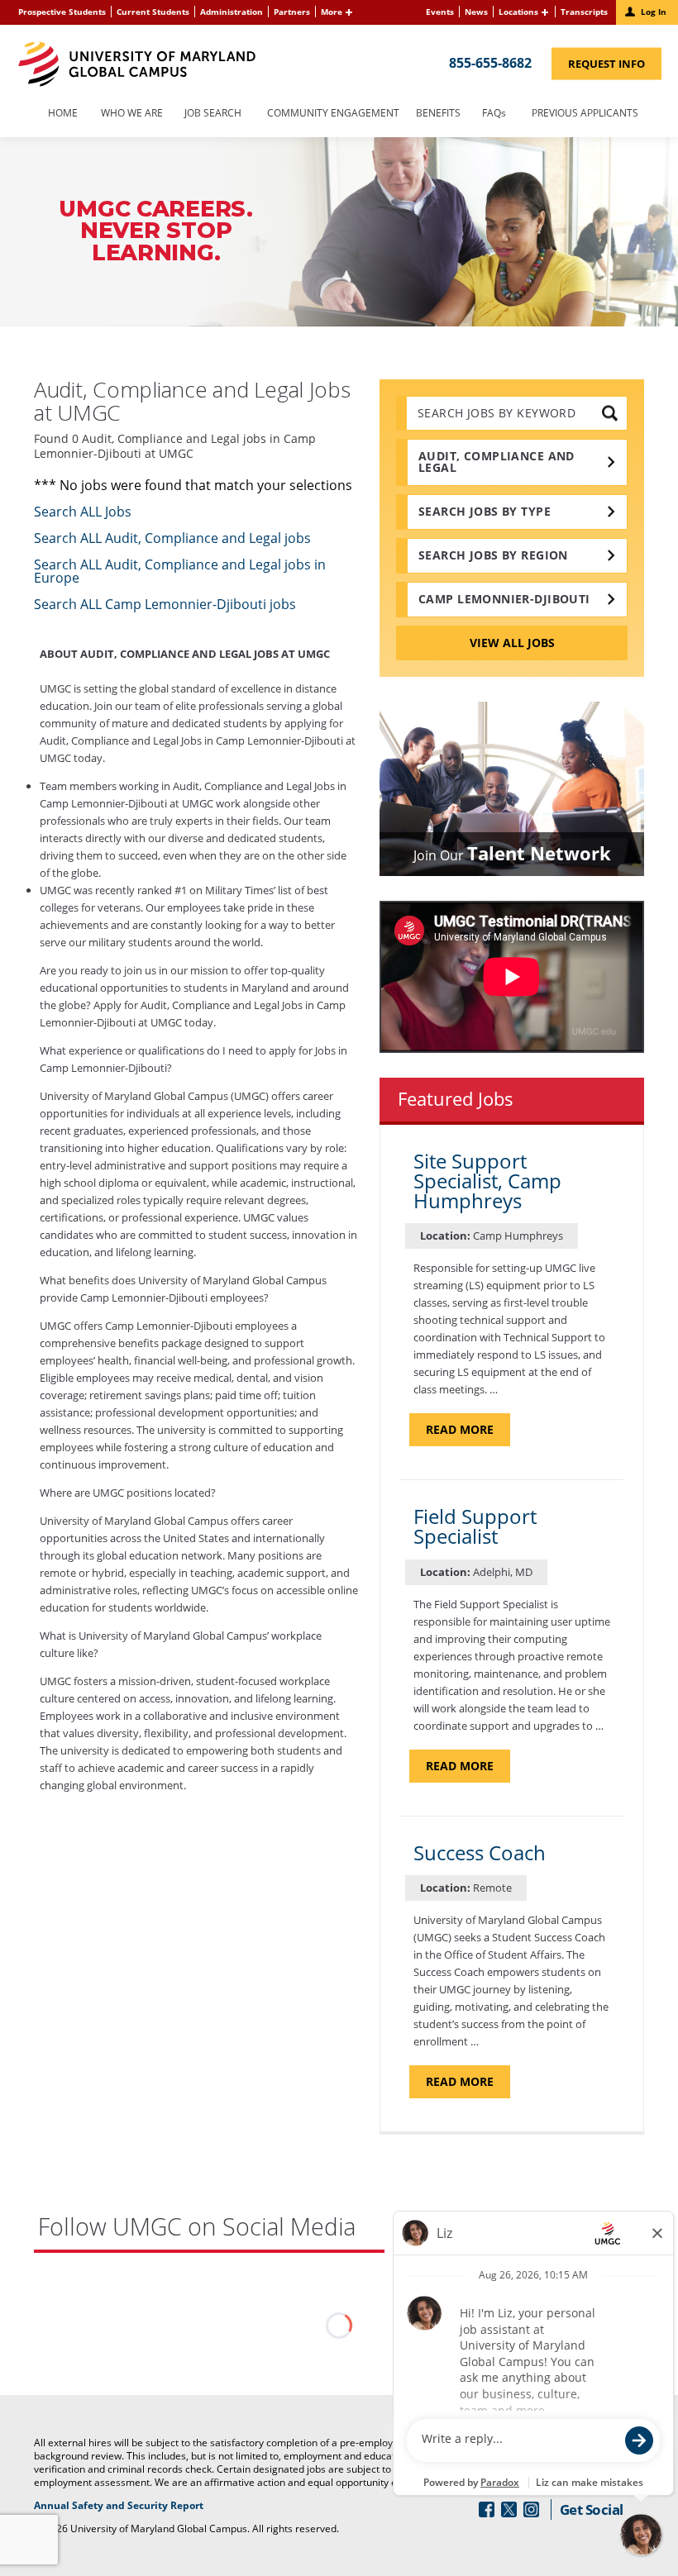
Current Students (153, 12)
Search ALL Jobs (83, 512)
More (332, 12)
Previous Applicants (590, 114)
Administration (232, 12)
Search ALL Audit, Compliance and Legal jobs (172, 538)
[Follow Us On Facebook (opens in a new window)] (487, 2509)
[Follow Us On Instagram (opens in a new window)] (531, 2509)
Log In (654, 12)
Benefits (438, 114)
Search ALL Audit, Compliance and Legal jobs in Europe (180, 571)
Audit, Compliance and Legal (497, 462)
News (476, 12)
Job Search (213, 114)
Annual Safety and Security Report (139, 2506)
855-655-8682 (490, 62)
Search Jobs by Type (485, 511)
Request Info (615, 67)
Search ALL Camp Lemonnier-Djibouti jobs (165, 604)
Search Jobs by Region (493, 555)
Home (63, 114)
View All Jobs (512, 643)
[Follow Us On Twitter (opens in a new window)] (509, 2509)
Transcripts (584, 12)
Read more (468, 1433)
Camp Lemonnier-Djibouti (504, 599)
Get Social (592, 2509)
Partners (292, 12)
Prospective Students (62, 12)
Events (440, 12)
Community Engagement (333, 114)
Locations (518, 12)
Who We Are (132, 114)
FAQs (494, 114)
